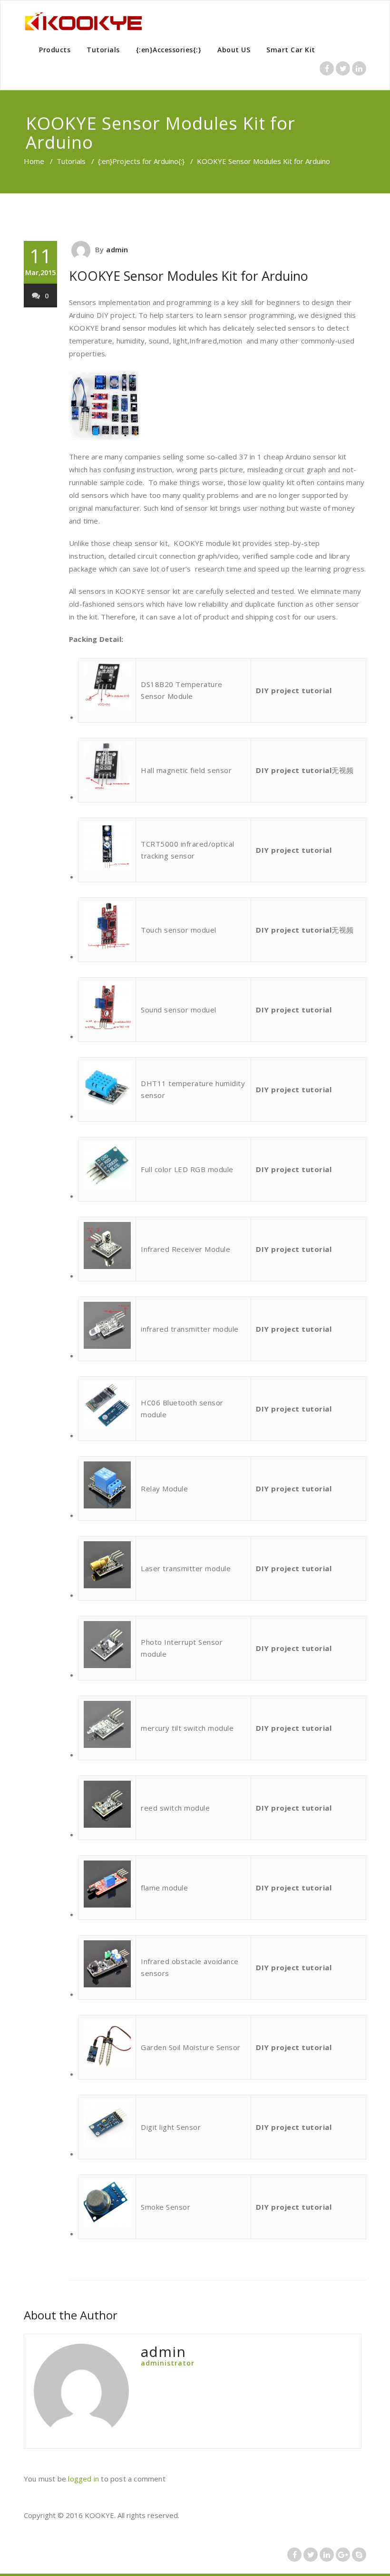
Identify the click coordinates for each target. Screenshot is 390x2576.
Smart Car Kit (291, 50)
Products (55, 50)
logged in (83, 2479)
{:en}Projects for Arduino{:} (141, 161)
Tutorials (103, 50)
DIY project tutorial (294, 690)
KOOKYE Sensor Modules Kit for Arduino (189, 276)
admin (117, 249)
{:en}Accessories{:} (169, 50)
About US (234, 50)
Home (34, 161)
